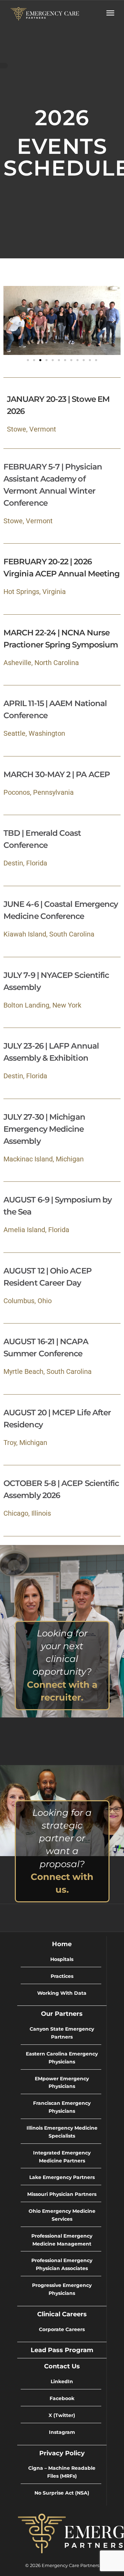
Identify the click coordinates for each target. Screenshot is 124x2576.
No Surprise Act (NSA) (62, 2493)
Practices (62, 1976)
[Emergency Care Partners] (45, 13)
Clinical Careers (62, 2314)
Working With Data (62, 1993)
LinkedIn (62, 2381)
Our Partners (62, 2014)
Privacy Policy (62, 2453)
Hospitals (62, 1959)
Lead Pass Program (62, 2350)
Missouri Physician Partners (62, 2194)
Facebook (62, 2398)
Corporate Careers (62, 2329)
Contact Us (62, 2366)
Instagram (62, 2432)
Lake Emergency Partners (62, 2177)
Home (62, 1944)
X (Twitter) (62, 2415)
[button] (10, 320)
